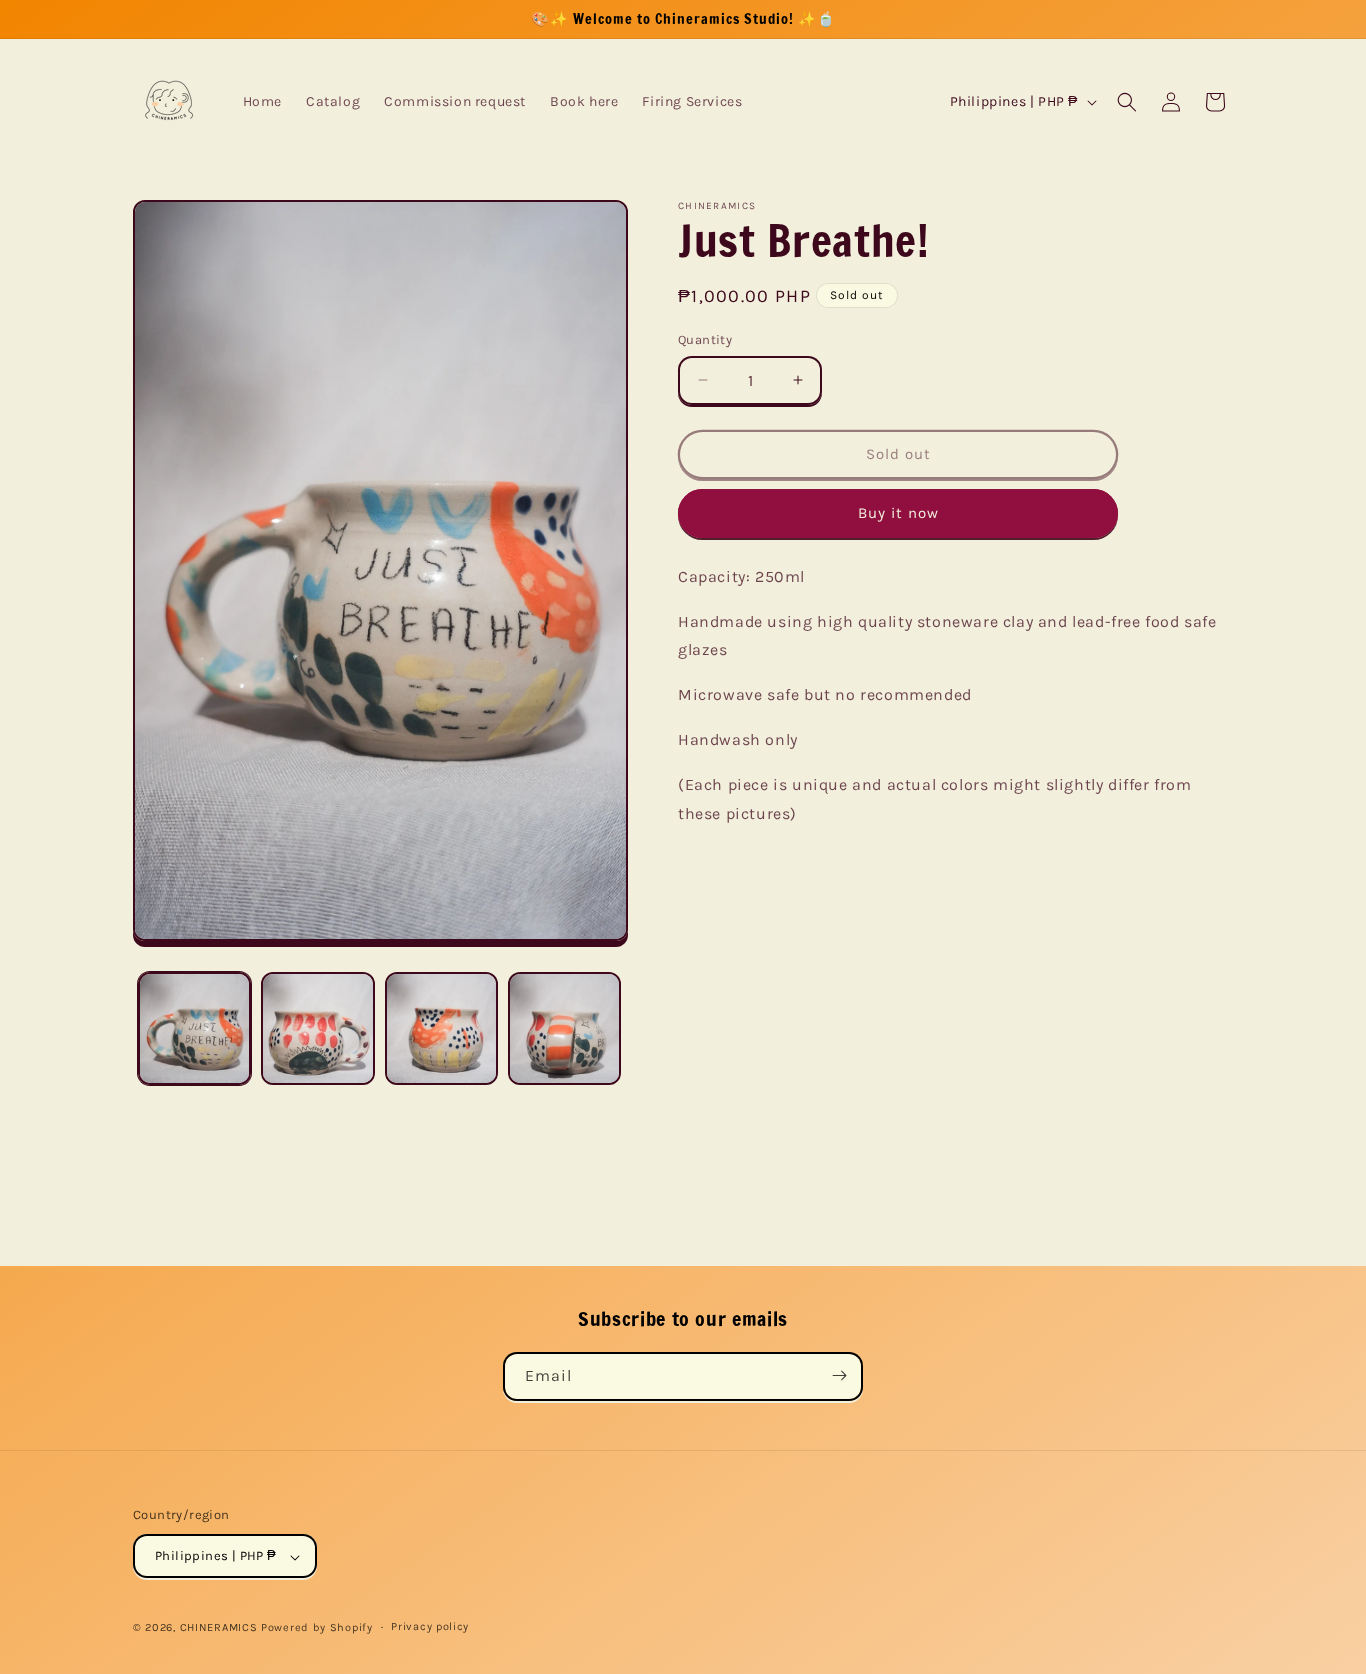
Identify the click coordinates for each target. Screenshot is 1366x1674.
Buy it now (898, 513)
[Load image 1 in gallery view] (194, 1028)
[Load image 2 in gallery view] (317, 1028)
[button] (1127, 102)
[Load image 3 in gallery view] (441, 1028)
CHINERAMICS (219, 1628)
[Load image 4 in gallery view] (564, 1028)
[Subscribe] (839, 1375)
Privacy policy (430, 1626)
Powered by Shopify (317, 1628)
